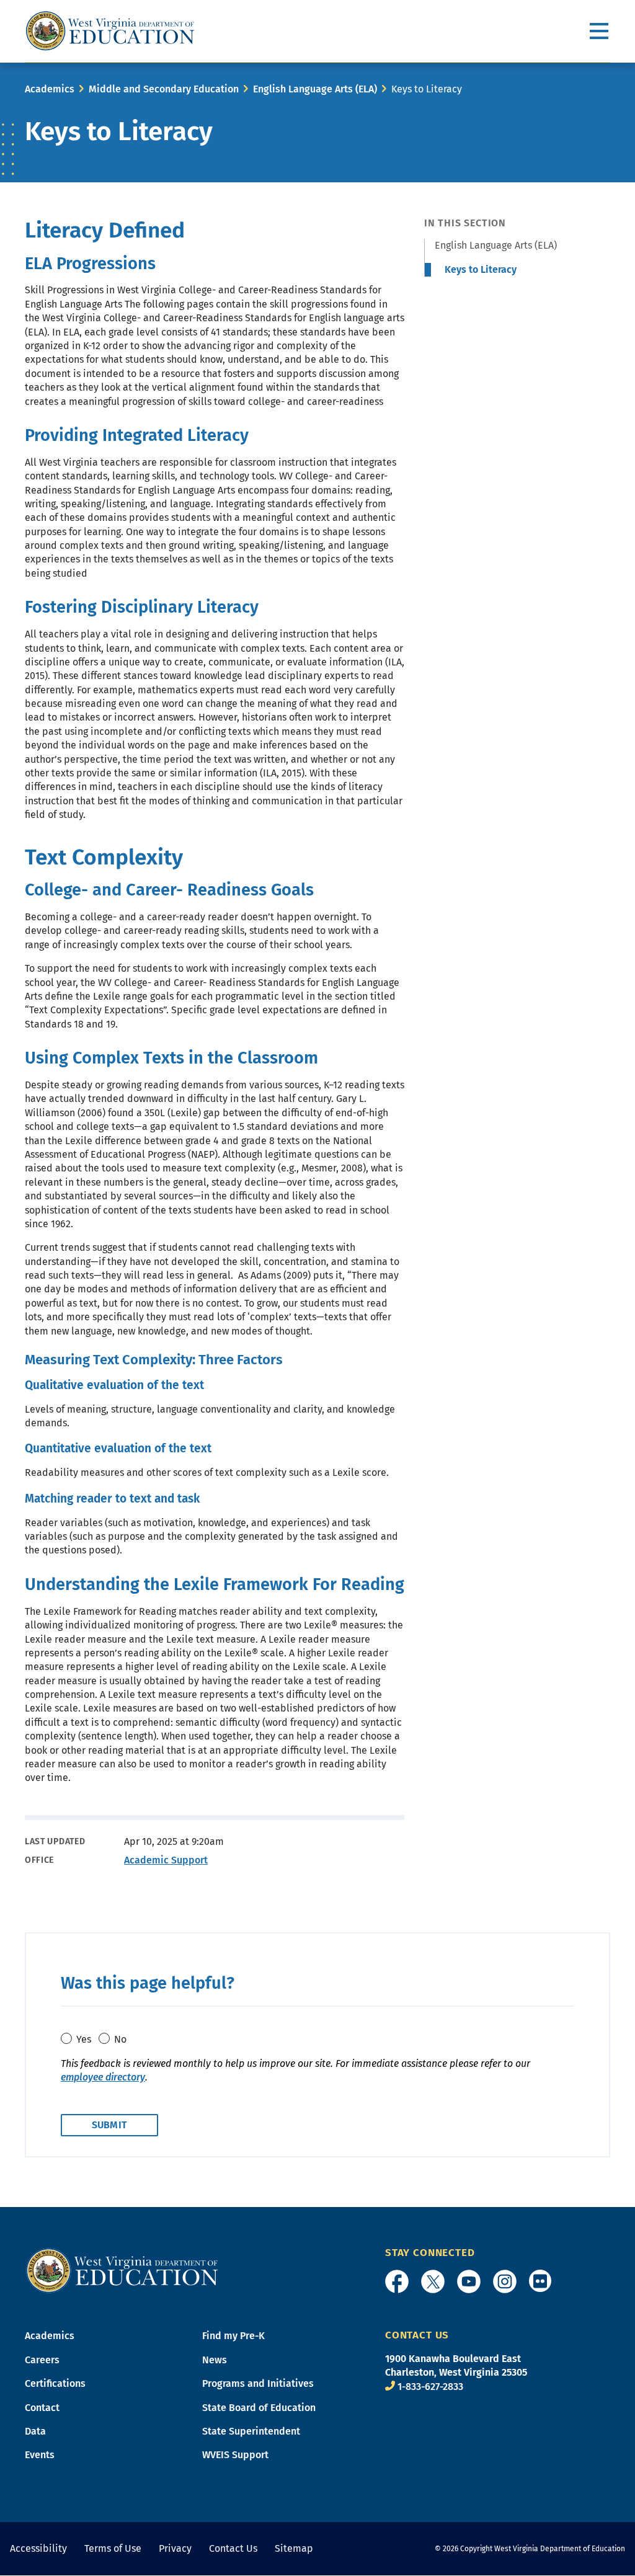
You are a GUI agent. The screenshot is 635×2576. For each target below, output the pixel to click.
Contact (42, 2408)
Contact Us (233, 2548)
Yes (84, 2039)
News (215, 2360)
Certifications (55, 2383)
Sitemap (294, 2548)
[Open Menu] (600, 31)
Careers (42, 2360)
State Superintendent (251, 2431)
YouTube (469, 2281)
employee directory (103, 2077)
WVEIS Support (235, 2455)
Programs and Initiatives (258, 2383)
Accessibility (38, 2548)
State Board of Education (259, 2408)
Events (40, 2455)
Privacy (175, 2548)
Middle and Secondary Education (164, 89)
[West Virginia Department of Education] (110, 31)
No (120, 2039)
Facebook (397, 2281)
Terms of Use (113, 2548)
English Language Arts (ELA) (315, 89)
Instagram (505, 2281)
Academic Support (166, 1860)
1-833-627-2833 (430, 2387)
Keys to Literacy (481, 269)
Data (35, 2431)
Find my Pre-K (233, 2336)
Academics (50, 89)
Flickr (540, 2281)
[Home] (122, 2270)
